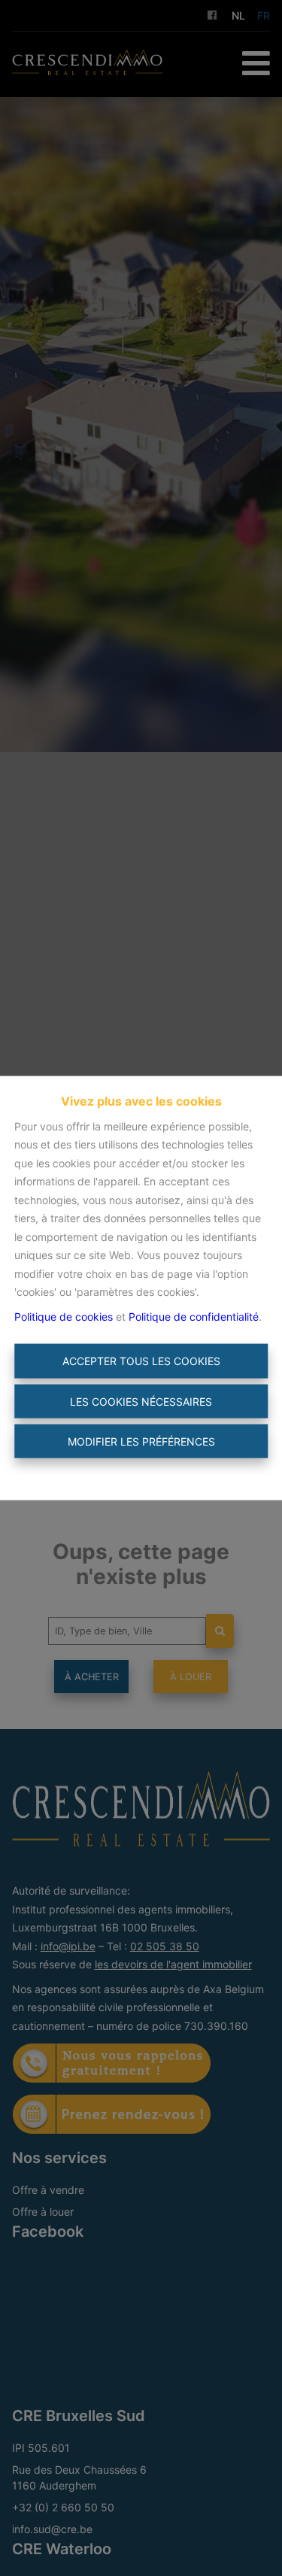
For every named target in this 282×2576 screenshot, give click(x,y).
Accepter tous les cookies (141, 1361)
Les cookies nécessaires (141, 1401)
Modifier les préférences (141, 1441)
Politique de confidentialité (194, 1316)
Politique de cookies (64, 1316)
